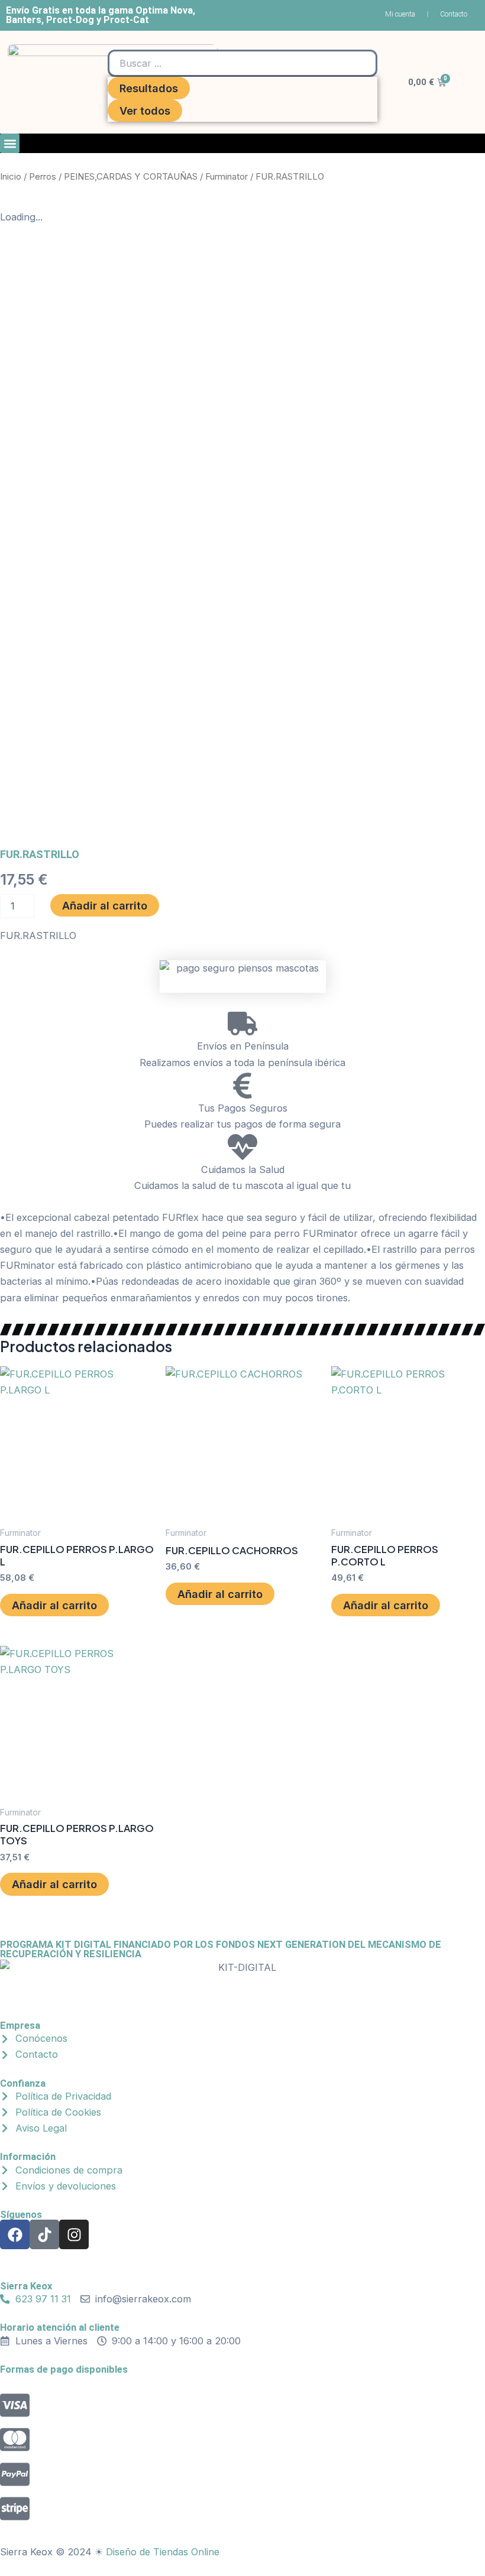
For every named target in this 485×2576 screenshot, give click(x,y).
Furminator (227, 176)
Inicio (11, 176)
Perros (43, 176)
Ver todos (145, 111)
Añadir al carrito (105, 905)
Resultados (149, 88)
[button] (10, 143)
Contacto (454, 14)
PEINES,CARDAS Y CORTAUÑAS (131, 176)
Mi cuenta (400, 14)
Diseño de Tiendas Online (163, 2552)
